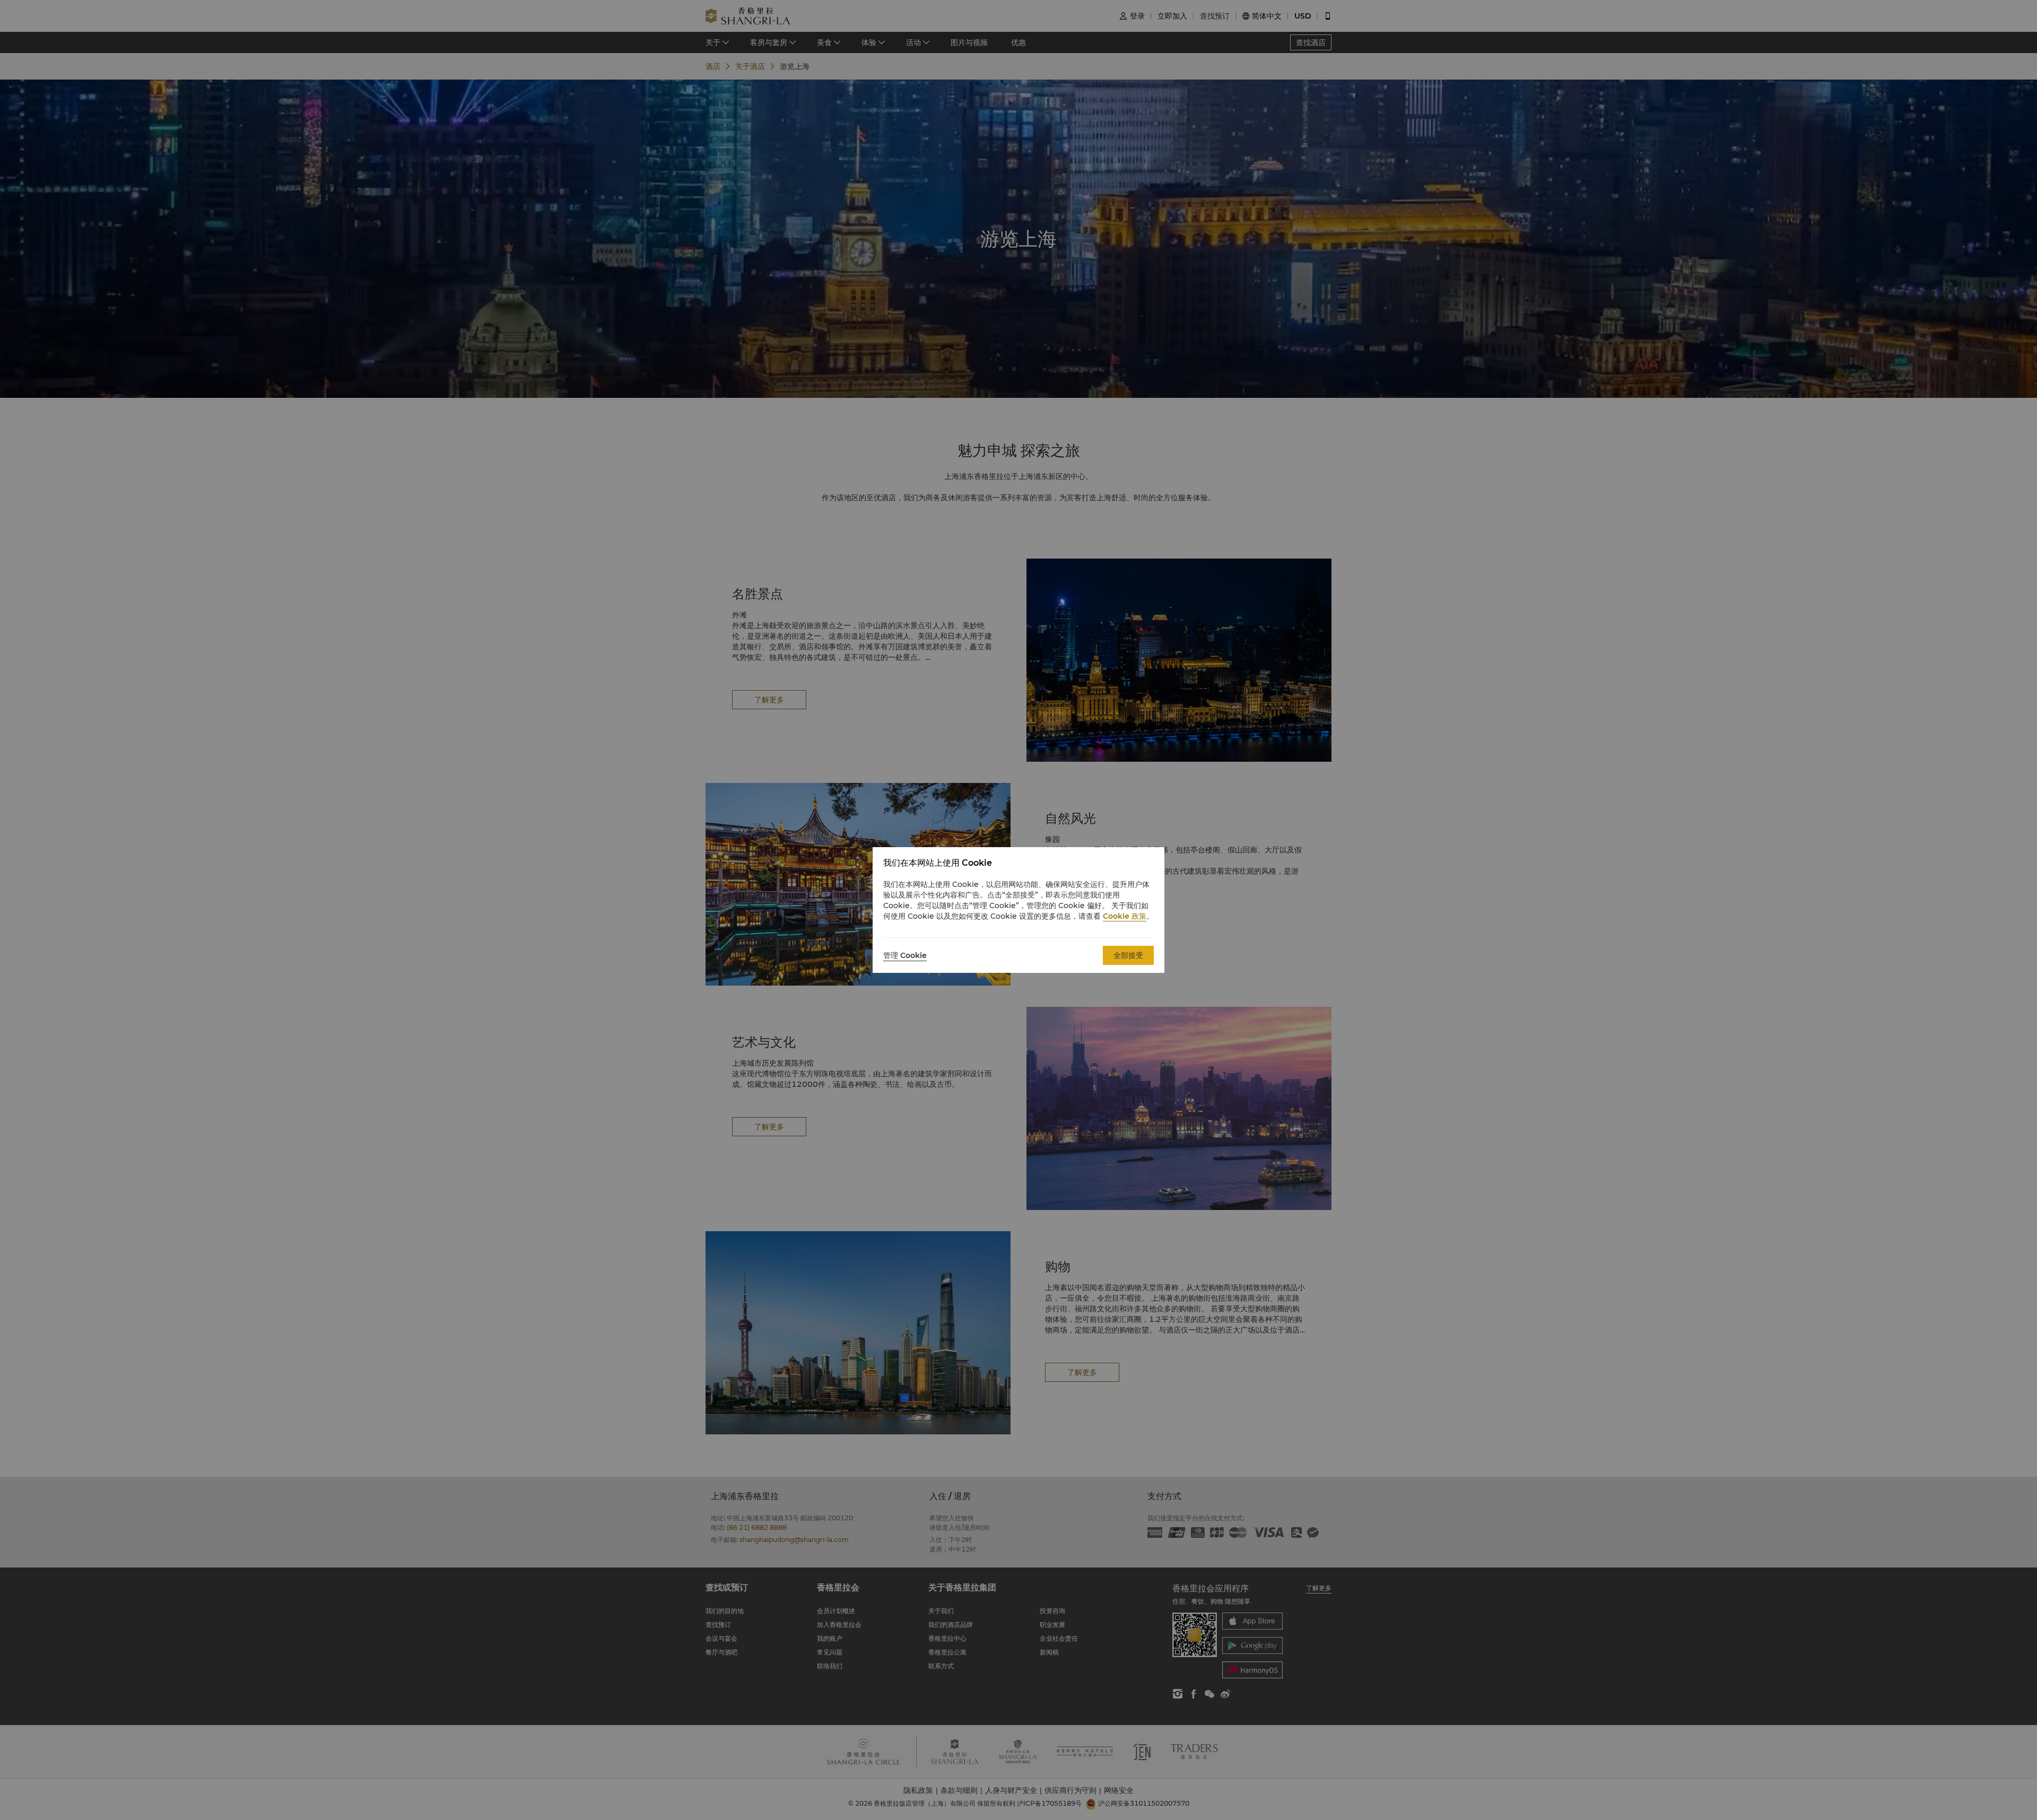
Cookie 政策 (1125, 916)
